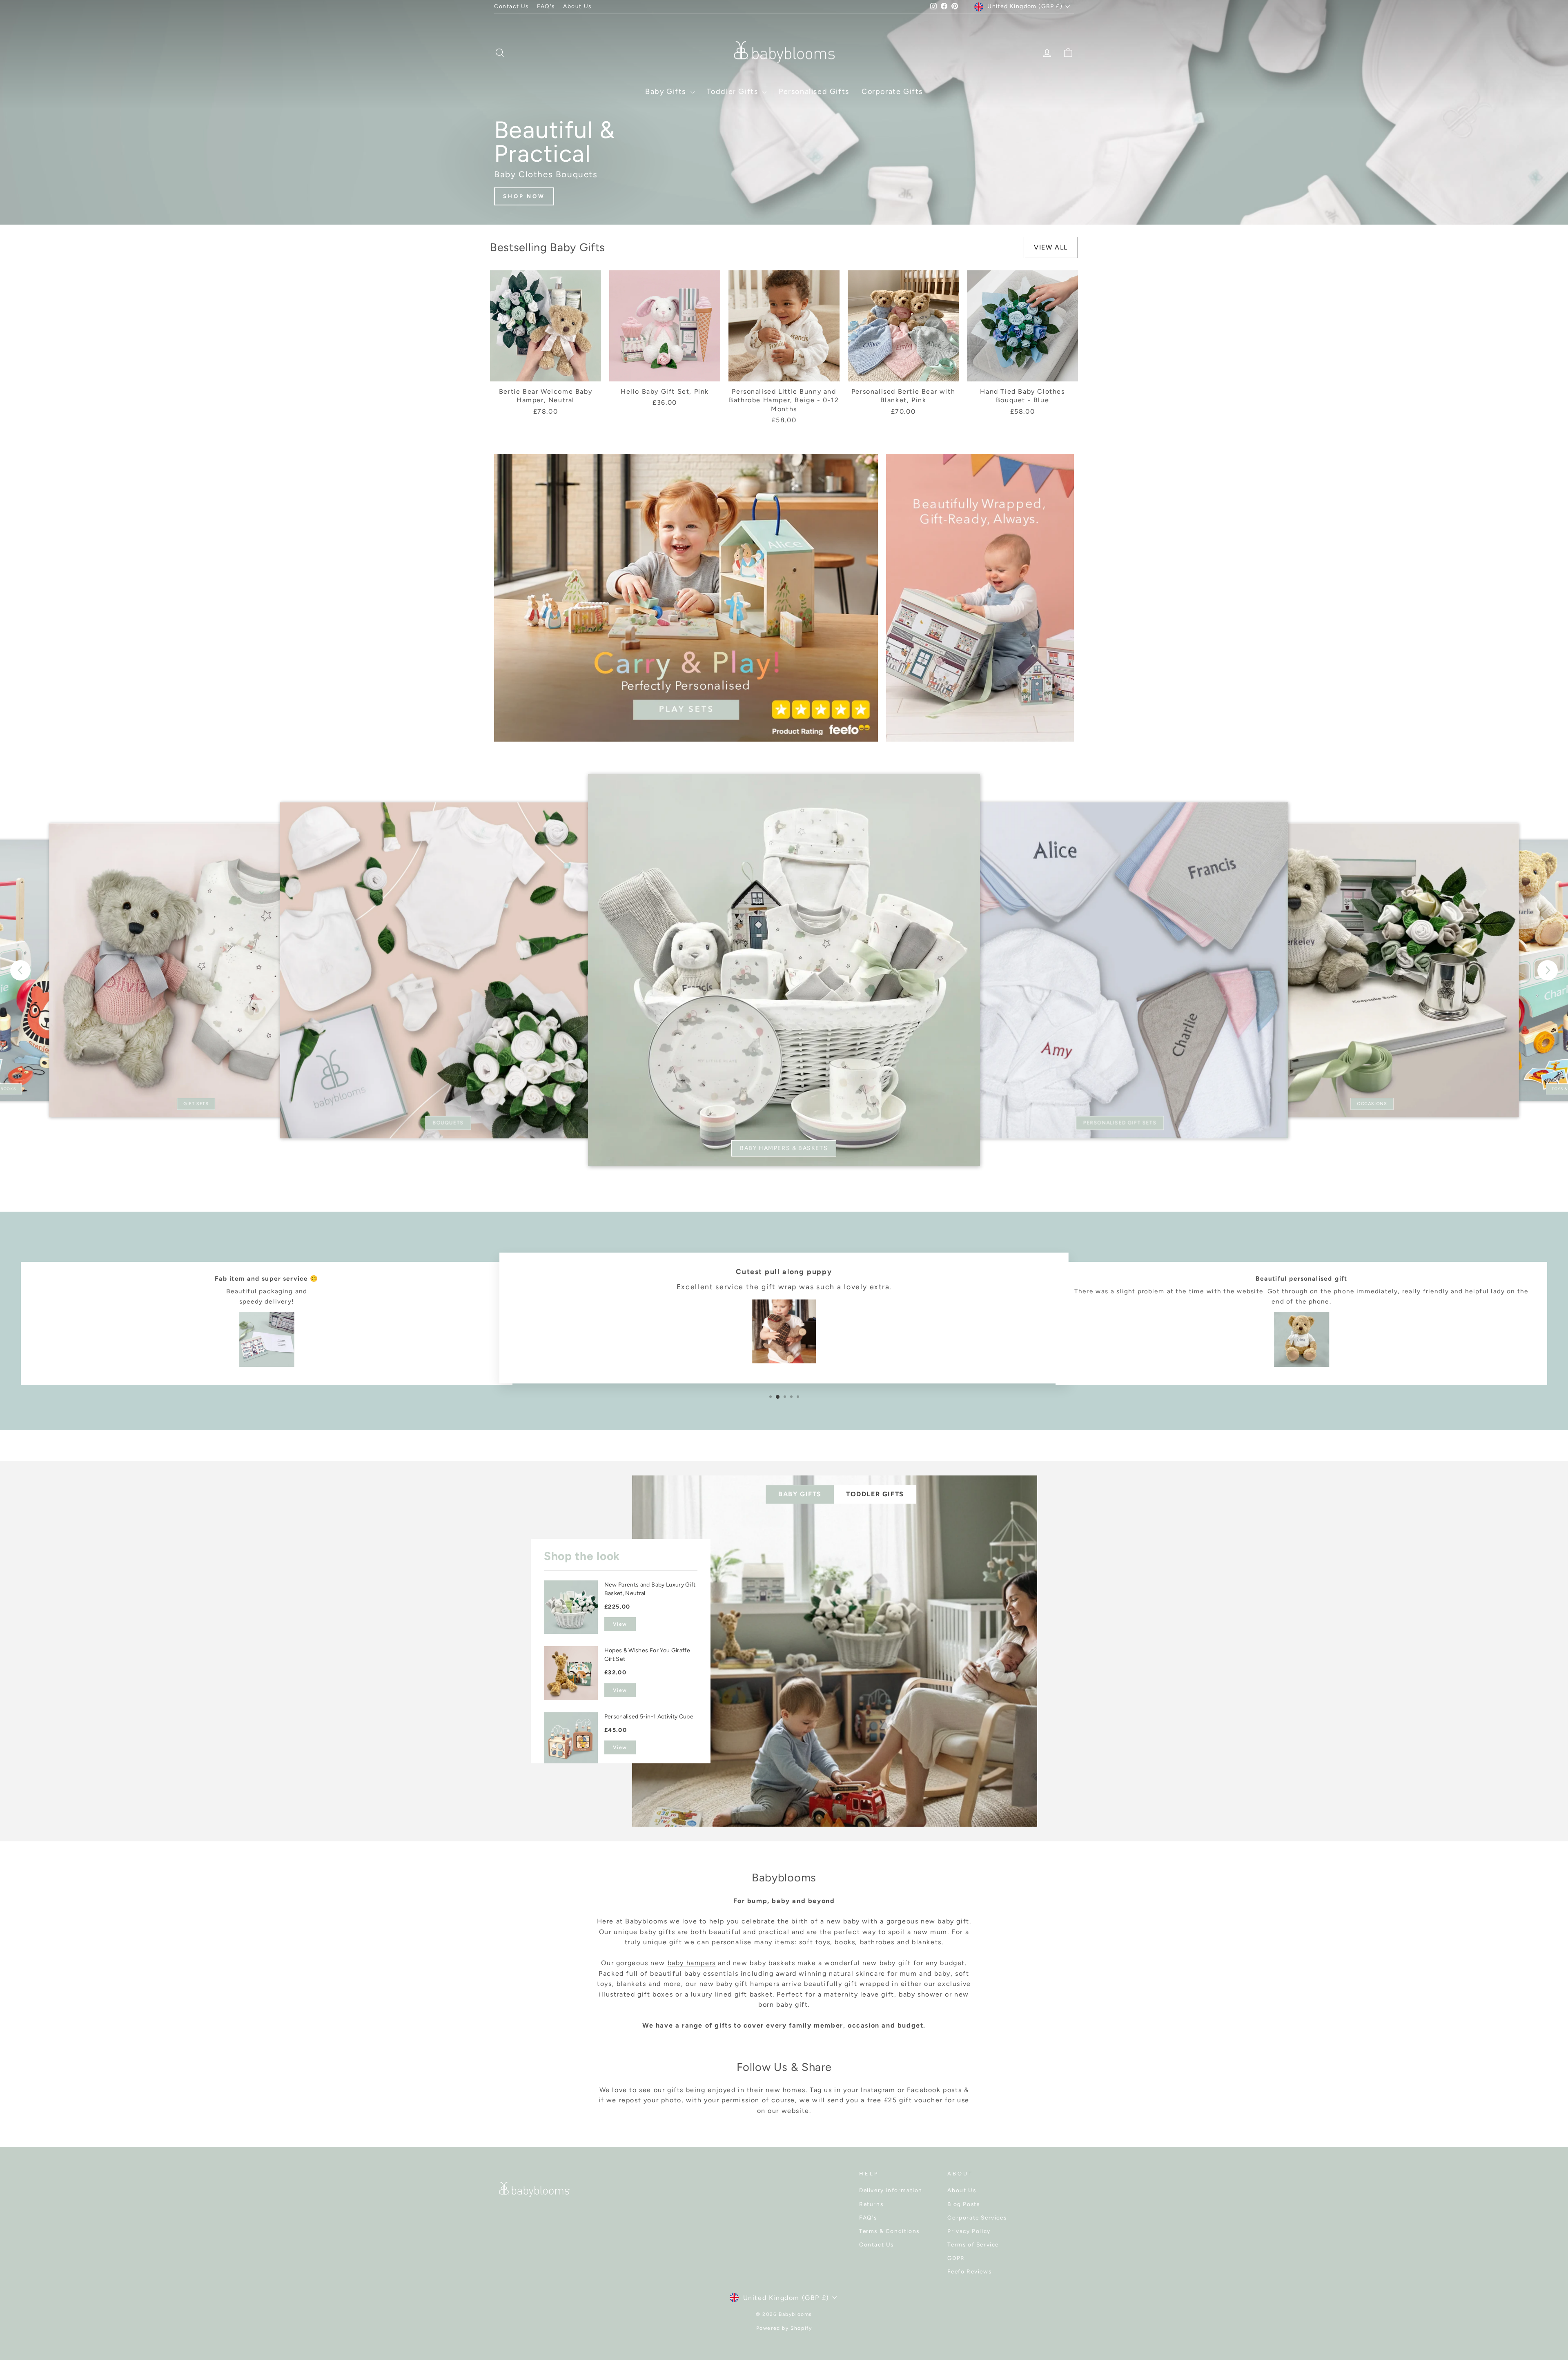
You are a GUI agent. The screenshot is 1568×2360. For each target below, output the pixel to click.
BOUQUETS (448, 1123)
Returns (871, 2204)
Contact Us (511, 6)
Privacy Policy (969, 2231)
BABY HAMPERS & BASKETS (784, 1148)
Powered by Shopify (784, 2328)
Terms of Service (973, 2244)
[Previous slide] (20, 970)
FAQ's (546, 6)
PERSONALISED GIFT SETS (1120, 1123)
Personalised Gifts (814, 91)
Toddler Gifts (734, 91)
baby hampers (692, 1963)
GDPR (956, 2258)
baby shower (921, 1994)
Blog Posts (963, 2204)
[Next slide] (1548, 970)
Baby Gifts (667, 91)
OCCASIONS (1372, 1104)
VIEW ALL (1051, 247)
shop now (524, 196)
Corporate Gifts (892, 91)
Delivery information (891, 2190)
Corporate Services (977, 2217)
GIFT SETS (196, 1104)
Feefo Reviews (969, 2271)
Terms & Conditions (889, 2231)
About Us (577, 6)
